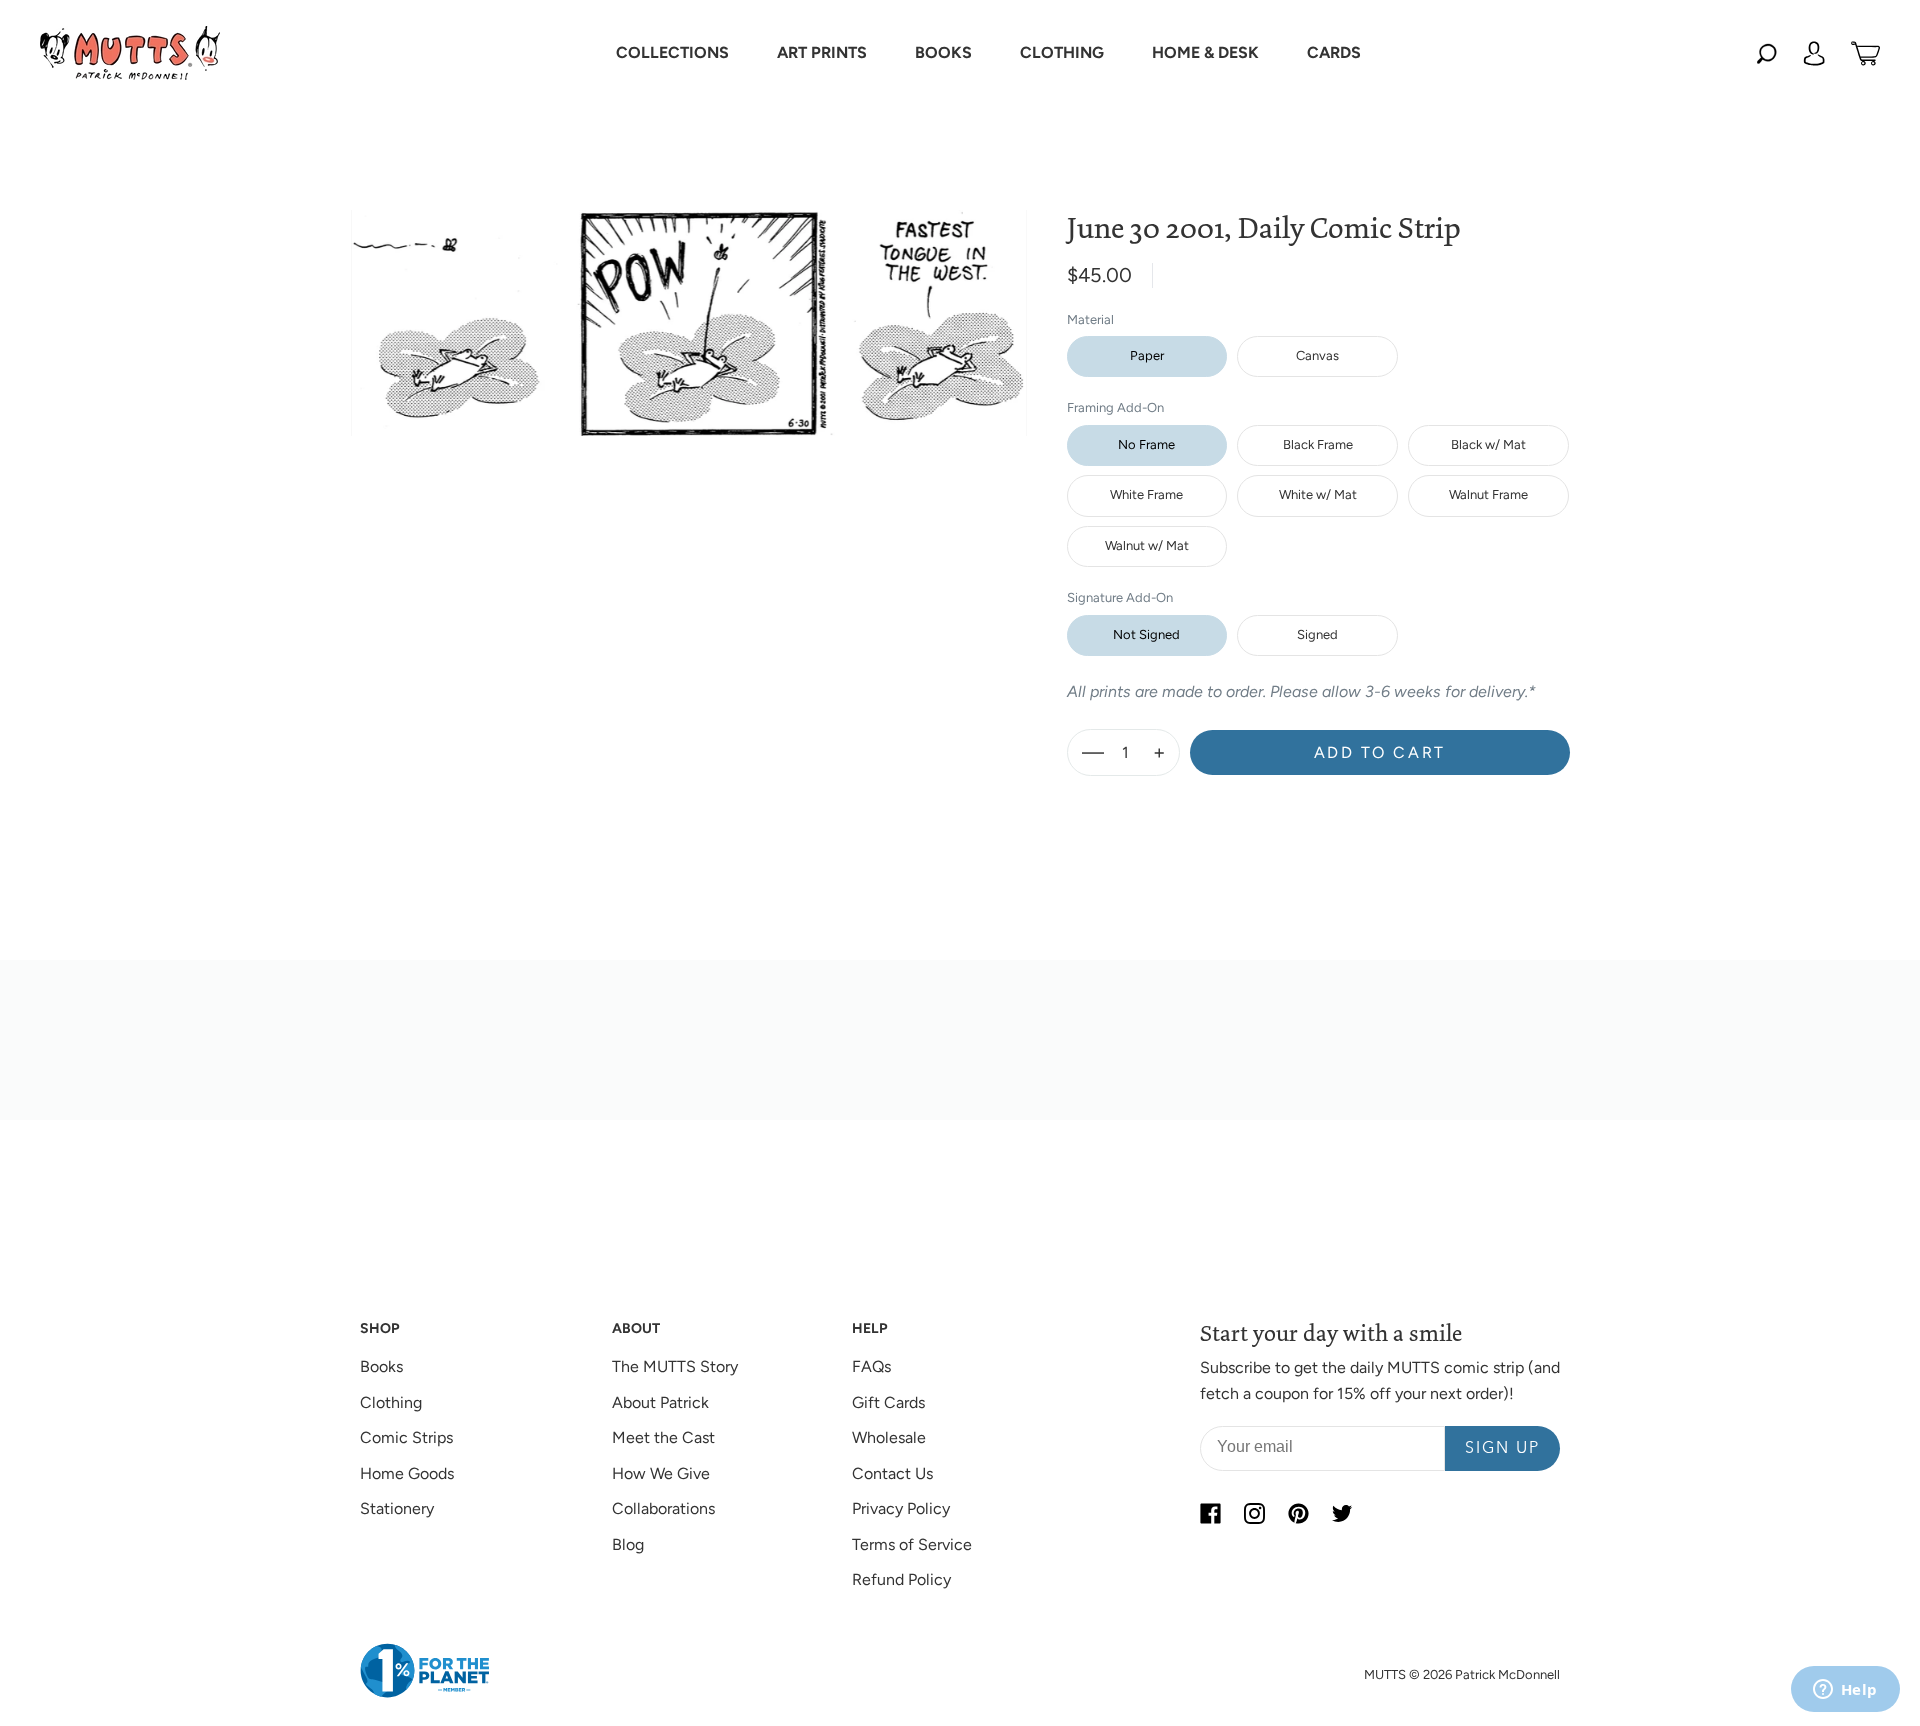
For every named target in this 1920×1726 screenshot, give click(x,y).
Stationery (397, 1508)
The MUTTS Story (675, 1366)
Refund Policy (901, 1579)
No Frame (1146, 444)
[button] (672, 53)
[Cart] (1865, 53)
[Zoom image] (689, 307)
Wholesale (889, 1437)
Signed (1317, 634)
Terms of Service (912, 1544)
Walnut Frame (1488, 494)
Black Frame (1318, 444)
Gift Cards (888, 1402)
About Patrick (660, 1402)
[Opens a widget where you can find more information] (1845, 1691)
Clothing (391, 1402)
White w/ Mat (1318, 494)
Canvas (1317, 355)
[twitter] (1342, 1513)
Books (381, 1366)
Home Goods (407, 1473)
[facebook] (1210, 1513)
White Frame (1146, 494)
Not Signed (1146, 634)
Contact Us (892, 1473)
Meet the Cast (663, 1437)
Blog (628, 1544)
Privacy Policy (901, 1508)
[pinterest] (1298, 1513)
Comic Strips (406, 1437)
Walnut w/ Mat (1147, 545)
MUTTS (1385, 1674)
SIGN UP (1502, 1449)
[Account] (1814, 53)
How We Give (661, 1473)
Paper (1147, 355)
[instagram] (1254, 1513)
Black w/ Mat (1488, 444)
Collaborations (663, 1508)
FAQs (871, 1366)
